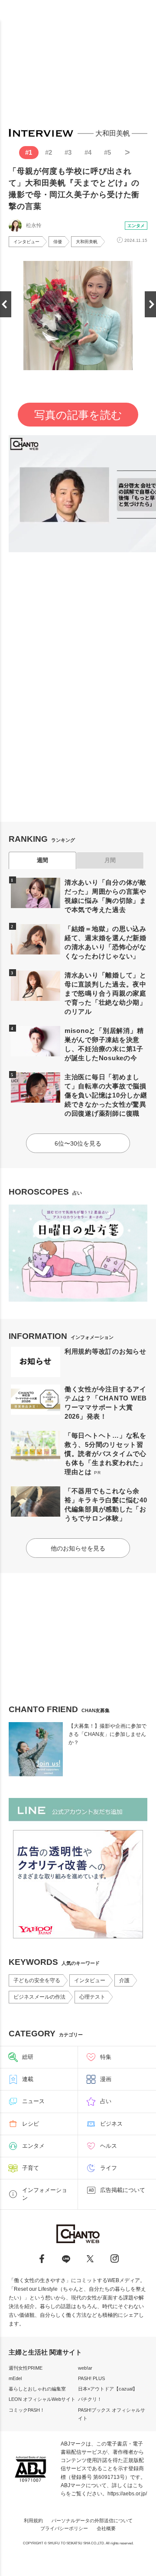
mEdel (15, 2378)
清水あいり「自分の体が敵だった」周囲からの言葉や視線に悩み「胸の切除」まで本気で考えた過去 (106, 896)
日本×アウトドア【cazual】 (108, 2389)
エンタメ (136, 226)
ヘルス (109, 2146)
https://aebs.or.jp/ (127, 2494)
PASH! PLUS (91, 2378)
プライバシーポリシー (64, 2528)
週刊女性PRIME (26, 2368)
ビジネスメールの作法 (39, 1997)
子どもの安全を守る (37, 1980)
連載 (28, 2079)
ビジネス (111, 2124)
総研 (28, 2057)
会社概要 (106, 2528)
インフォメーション (45, 2194)
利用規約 (33, 2521)
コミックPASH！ (27, 2410)
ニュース (33, 2101)
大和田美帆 (87, 242)
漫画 (106, 2079)
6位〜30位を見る (78, 1143)
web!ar (85, 2368)
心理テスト (92, 1997)
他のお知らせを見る (78, 1548)
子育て (31, 2168)
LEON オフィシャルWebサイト (42, 2399)
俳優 (58, 242)
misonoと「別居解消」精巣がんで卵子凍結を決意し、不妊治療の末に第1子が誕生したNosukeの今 (104, 1044)
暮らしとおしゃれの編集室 (37, 2389)
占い (106, 2101)
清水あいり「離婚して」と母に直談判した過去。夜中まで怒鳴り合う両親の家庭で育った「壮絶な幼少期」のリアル (106, 993)
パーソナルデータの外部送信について (92, 2521)
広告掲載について (123, 2190)
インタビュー (26, 242)
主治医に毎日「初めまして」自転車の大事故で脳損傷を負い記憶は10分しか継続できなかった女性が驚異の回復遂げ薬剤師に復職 (106, 1095)
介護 (124, 1980)
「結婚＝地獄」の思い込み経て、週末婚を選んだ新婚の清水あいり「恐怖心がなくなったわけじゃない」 (106, 942)
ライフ (109, 2168)
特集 (106, 2057)
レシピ (31, 2124)
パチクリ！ (90, 2399)
